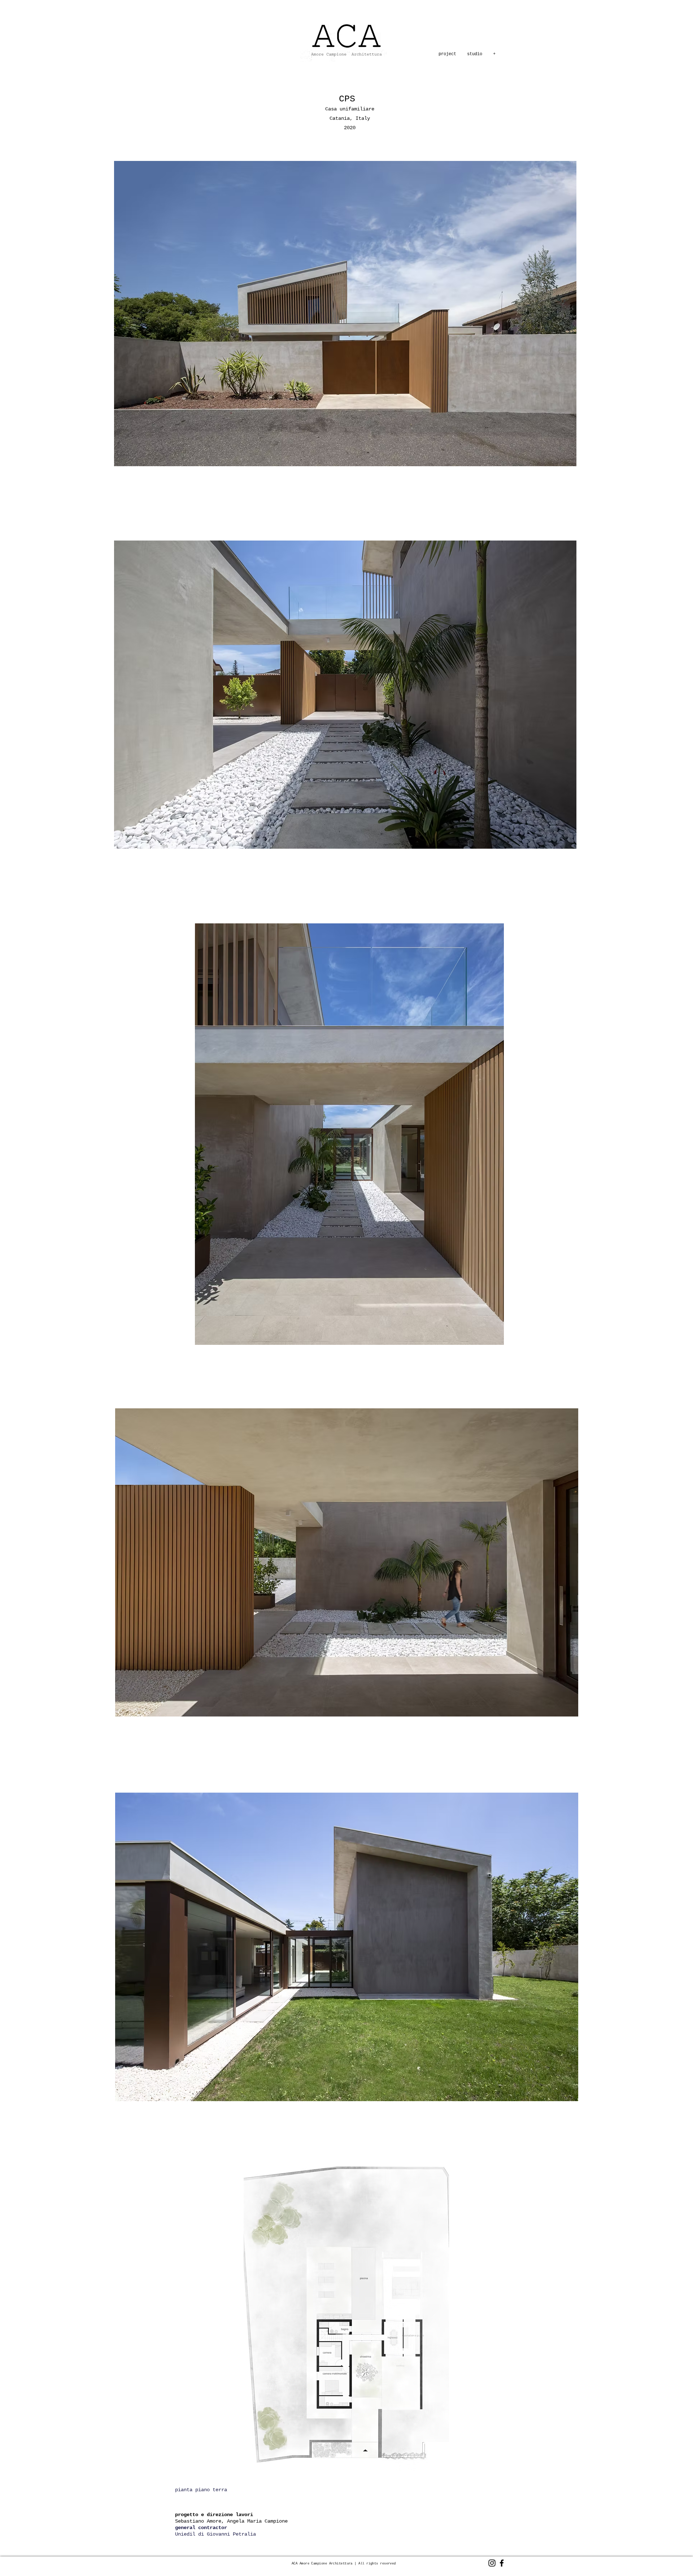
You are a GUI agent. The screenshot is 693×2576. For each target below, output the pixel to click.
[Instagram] (492, 2563)
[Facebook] (502, 2563)
